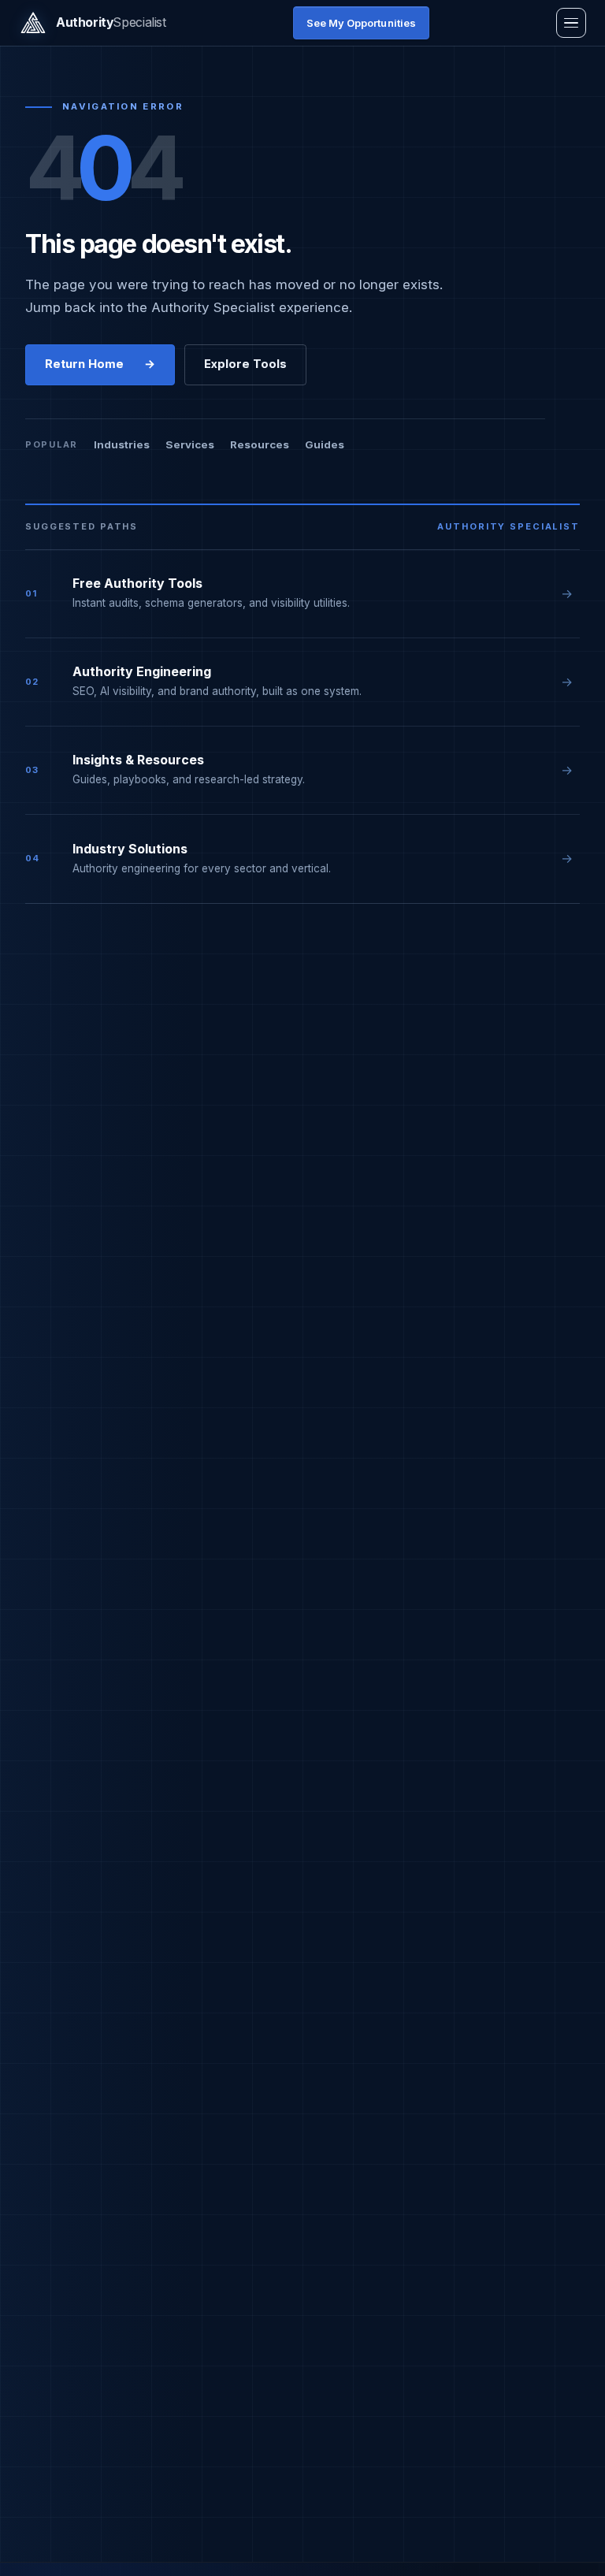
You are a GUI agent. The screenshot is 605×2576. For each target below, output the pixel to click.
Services (190, 444)
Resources (260, 444)
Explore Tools (245, 364)
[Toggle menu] (571, 23)
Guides (325, 444)
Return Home (100, 364)
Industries (122, 444)
